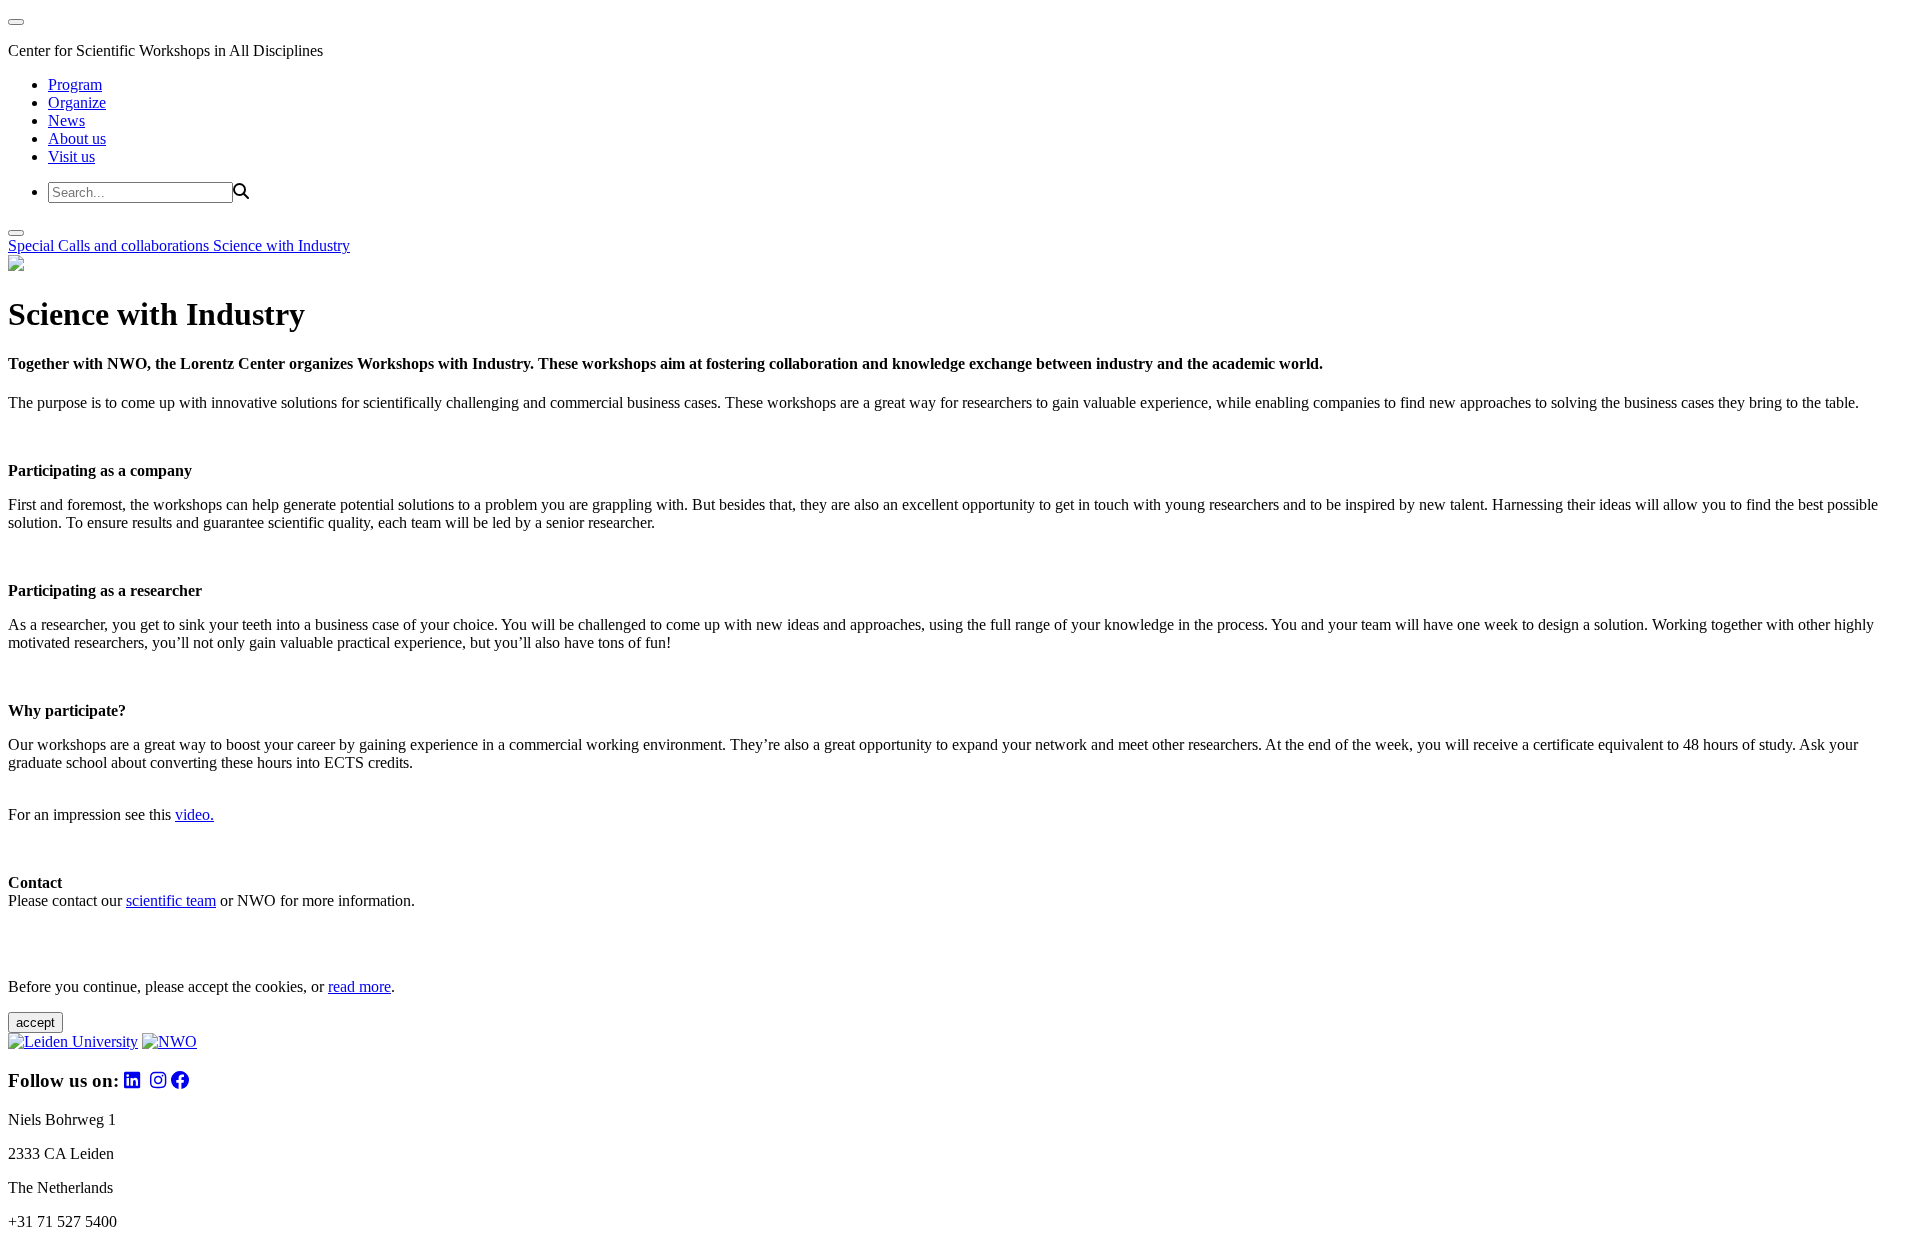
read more (359, 986)
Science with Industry (281, 245)
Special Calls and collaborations (110, 245)
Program (75, 84)
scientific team (171, 900)
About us (77, 138)
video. (194, 814)
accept (35, 1022)
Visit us (71, 156)
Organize (77, 102)
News (66, 120)
